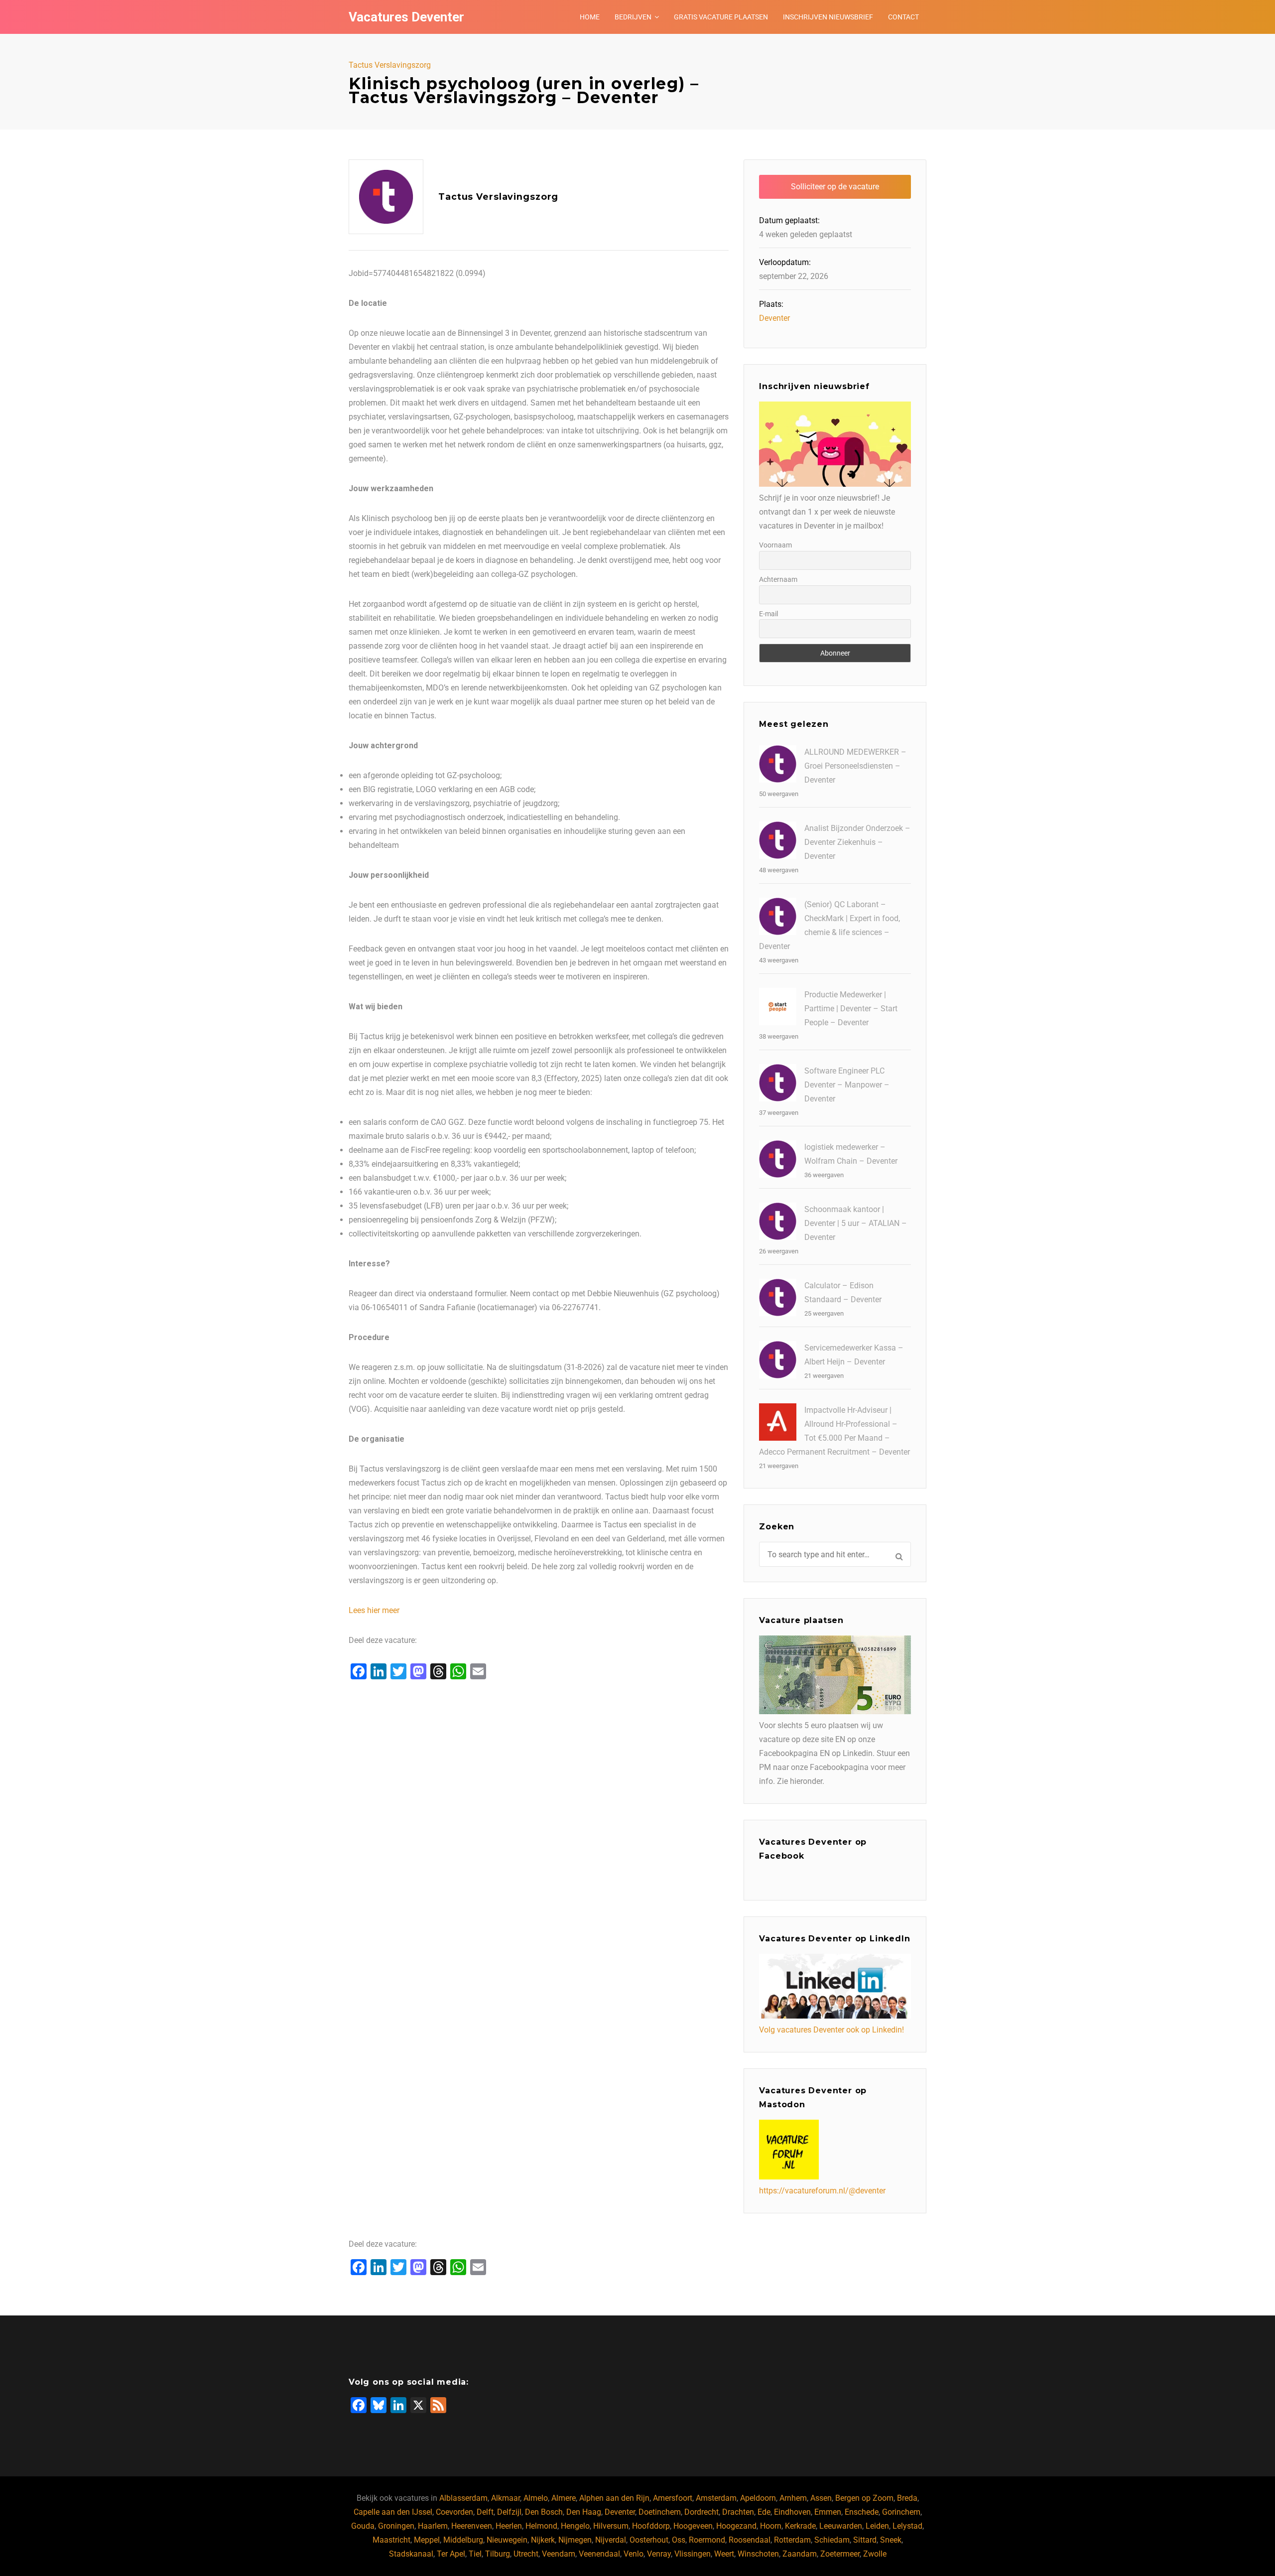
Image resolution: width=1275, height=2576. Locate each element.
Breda (907, 2498)
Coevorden (454, 2512)
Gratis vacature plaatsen (721, 17)
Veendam (559, 2554)
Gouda (363, 2526)
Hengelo (575, 2526)
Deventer (774, 318)
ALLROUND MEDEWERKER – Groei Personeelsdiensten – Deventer (855, 766)
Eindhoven (792, 2512)
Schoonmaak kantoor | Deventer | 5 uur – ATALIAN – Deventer (856, 1223)
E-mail (768, 614)
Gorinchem (901, 2512)
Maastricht (391, 2540)
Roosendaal (750, 2540)
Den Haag (584, 2512)
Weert (724, 2554)
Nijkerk (543, 2540)
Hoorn (771, 2526)
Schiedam (832, 2540)
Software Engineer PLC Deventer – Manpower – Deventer (847, 1085)
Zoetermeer (840, 2554)
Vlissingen (693, 2554)
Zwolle (875, 2554)
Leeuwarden (841, 2526)
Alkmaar (506, 2498)
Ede (764, 2512)
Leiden (877, 2526)
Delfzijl (509, 2512)
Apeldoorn (758, 2498)
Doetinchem (660, 2512)
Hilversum (611, 2526)
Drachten (738, 2512)
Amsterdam (716, 2498)
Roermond (707, 2540)
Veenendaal (599, 2554)
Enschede (862, 2512)
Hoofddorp (651, 2526)
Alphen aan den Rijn (614, 2498)
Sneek (891, 2540)
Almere (564, 2498)
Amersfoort (673, 2498)
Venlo (634, 2554)
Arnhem (793, 2498)
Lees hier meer (374, 1610)
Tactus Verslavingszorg (390, 65)
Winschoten (758, 2554)
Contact (903, 17)
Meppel (427, 2540)
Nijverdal (611, 2540)
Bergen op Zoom (864, 2498)
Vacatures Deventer (406, 17)
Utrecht (526, 2554)
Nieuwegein (507, 2540)
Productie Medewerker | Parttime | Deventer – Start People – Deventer (851, 1009)
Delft (485, 2512)
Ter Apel (451, 2554)
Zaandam (800, 2554)
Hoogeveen (693, 2526)
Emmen (828, 2512)
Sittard (865, 2540)
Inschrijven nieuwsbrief (828, 17)
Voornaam (775, 545)
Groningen (396, 2526)
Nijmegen (575, 2540)
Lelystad (907, 2526)
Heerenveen (472, 2526)
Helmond (541, 2526)
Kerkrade (800, 2526)
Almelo (536, 2498)
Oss (679, 2540)
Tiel (475, 2554)
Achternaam (778, 579)
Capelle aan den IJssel (393, 2512)
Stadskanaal (411, 2554)
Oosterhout (649, 2540)
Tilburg (498, 2554)
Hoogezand (736, 2526)
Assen (821, 2498)
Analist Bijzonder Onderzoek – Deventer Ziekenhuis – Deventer (857, 842)
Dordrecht (701, 2512)
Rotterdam (792, 2540)
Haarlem (433, 2526)
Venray (659, 2554)
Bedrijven (633, 17)
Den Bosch (544, 2512)
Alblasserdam (463, 2498)
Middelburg (463, 2540)
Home (590, 17)
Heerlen (509, 2526)
